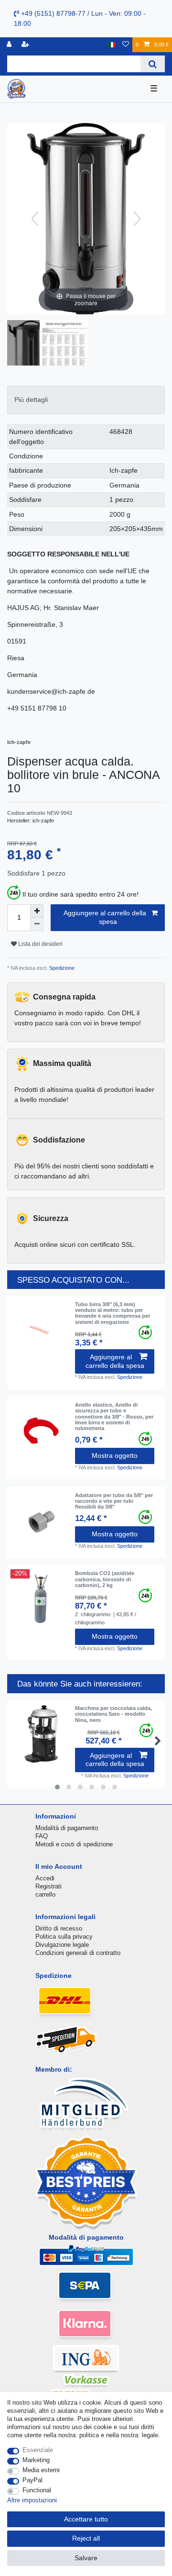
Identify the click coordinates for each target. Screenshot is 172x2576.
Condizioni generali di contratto (78, 1953)
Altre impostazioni (32, 2500)
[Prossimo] (137, 219)
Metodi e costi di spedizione (74, 1844)
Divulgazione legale (62, 1945)
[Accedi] (10, 45)
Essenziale (38, 2450)
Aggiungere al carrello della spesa (105, 917)
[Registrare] (26, 45)
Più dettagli (31, 400)
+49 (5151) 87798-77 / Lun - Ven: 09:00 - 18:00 (80, 18)
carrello (45, 1894)
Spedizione (61, 968)
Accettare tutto (86, 2519)
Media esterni (41, 2470)
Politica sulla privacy (64, 1937)
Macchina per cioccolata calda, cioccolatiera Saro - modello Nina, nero (113, 1714)
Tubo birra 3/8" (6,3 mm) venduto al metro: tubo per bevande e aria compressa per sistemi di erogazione (113, 1313)
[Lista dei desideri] (126, 45)
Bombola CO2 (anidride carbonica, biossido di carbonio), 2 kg (105, 1579)
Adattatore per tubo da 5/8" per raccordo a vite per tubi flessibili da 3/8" (114, 1501)
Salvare (86, 2558)
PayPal (32, 2480)
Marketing (36, 2460)
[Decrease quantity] (37, 924)
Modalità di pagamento (67, 1828)
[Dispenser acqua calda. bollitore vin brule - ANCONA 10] (31, 344)
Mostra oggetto (115, 1455)
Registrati (48, 1886)
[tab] (86, 400)
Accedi (45, 1878)
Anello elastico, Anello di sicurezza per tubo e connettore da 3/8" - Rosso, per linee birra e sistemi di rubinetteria (114, 1416)
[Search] (153, 64)
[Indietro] (35, 219)
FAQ (42, 1836)
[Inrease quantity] (37, 911)
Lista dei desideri (40, 944)
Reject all (86, 2538)
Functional (37, 2490)
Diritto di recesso (59, 1928)
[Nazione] (112, 45)
